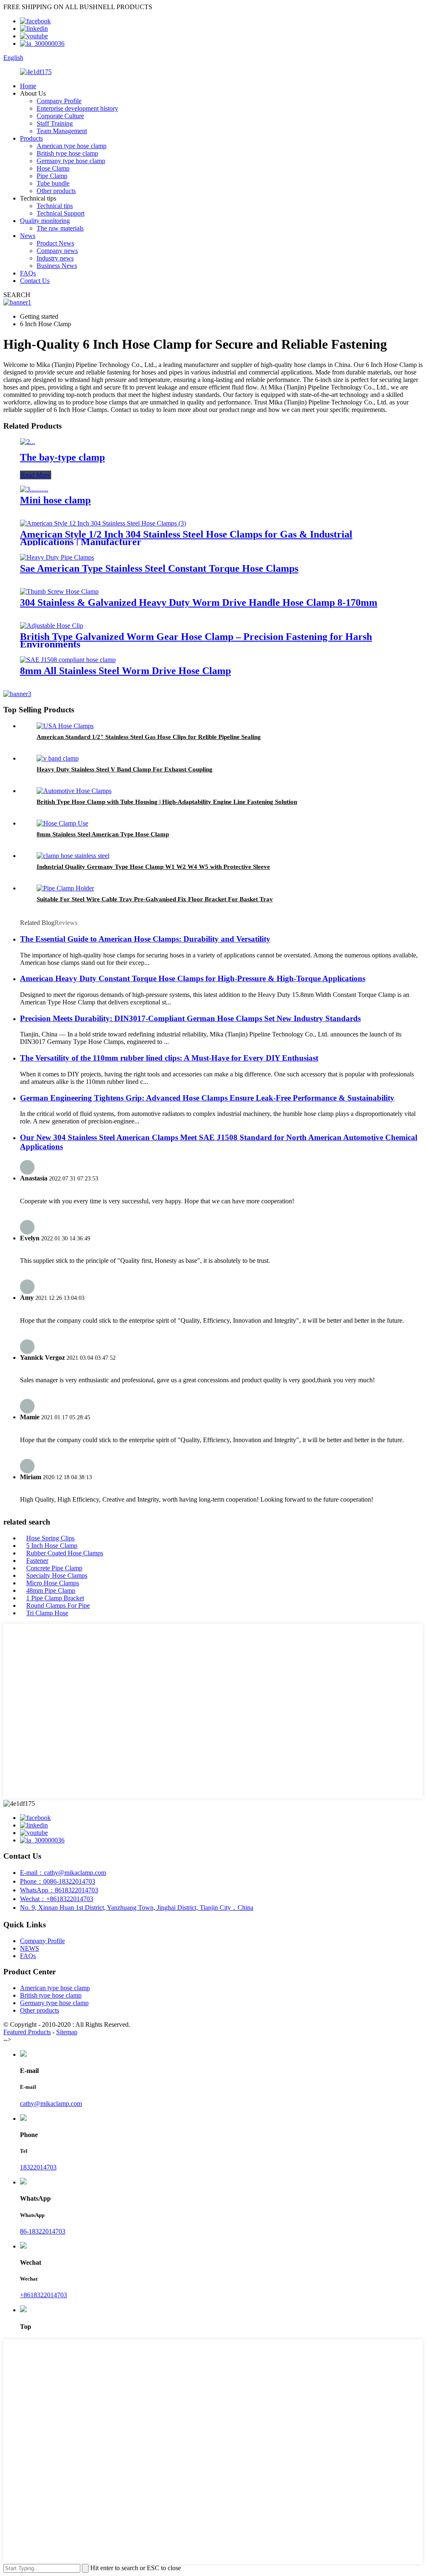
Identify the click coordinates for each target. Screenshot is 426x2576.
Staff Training (55, 123)
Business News (57, 266)
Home (28, 86)
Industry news (55, 258)
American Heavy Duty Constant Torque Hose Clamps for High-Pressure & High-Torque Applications (193, 978)
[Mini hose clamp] (34, 489)
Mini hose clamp (55, 500)
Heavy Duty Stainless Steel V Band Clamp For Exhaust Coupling (125, 769)
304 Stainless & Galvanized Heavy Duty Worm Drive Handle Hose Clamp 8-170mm (199, 602)
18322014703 (38, 2167)
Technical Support (61, 213)
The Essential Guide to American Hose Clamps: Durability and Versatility (145, 939)
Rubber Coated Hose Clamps (65, 1553)
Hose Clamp (53, 168)
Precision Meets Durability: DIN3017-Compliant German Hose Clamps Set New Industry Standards (190, 1018)
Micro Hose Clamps (53, 1583)
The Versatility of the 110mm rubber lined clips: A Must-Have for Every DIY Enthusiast (169, 1058)
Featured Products (27, 2032)
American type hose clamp (72, 146)
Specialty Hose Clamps (57, 1576)
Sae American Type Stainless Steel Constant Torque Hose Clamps (159, 568)
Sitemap (67, 2032)
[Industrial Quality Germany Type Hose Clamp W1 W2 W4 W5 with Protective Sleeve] (73, 856)
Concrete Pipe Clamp (54, 1568)
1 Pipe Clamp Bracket (55, 1598)
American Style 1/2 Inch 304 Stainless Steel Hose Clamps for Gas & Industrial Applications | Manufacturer (186, 538)
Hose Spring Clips (50, 1538)
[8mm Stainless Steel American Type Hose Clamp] (62, 823)
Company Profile (59, 101)
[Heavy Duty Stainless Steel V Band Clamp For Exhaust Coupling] (58, 758)
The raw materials (60, 228)
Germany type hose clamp (71, 161)
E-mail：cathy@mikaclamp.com (63, 1873)
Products (31, 138)
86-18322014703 (43, 2231)
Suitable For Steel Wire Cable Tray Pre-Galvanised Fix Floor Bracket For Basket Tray (155, 899)
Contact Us (35, 281)
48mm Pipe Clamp (51, 1590)
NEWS (30, 1948)
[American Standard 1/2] (65, 726)
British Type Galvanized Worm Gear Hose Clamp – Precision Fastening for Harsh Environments (196, 640)
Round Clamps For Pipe (58, 1605)
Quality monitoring (45, 221)
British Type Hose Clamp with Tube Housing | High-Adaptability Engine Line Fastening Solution (167, 802)
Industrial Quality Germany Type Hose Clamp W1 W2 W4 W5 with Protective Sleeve (153, 867)
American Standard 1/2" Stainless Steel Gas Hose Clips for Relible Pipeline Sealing (149, 737)
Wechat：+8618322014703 (57, 1899)
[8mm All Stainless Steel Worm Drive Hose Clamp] (68, 660)
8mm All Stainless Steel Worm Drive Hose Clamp (125, 671)
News (28, 236)
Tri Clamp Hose (47, 1613)
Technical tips (55, 206)
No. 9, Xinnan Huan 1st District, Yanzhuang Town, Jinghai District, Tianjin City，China (137, 1908)
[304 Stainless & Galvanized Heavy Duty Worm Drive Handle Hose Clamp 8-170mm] (59, 591)
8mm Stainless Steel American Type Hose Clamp (103, 834)
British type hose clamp (67, 153)
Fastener (37, 1561)
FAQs (28, 273)
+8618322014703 (43, 2295)
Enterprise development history (77, 108)
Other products (56, 191)
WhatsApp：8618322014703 (59, 1890)
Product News (55, 243)
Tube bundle (53, 183)
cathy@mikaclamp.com (51, 2104)
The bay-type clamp (62, 457)
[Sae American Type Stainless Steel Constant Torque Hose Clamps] (57, 557)
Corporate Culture (60, 116)
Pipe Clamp (52, 176)
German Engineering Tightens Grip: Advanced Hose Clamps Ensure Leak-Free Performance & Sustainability (207, 1098)
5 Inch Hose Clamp (52, 1546)
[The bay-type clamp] (27, 442)
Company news (57, 251)
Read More (36, 475)
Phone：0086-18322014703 (58, 1881)
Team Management (62, 131)
